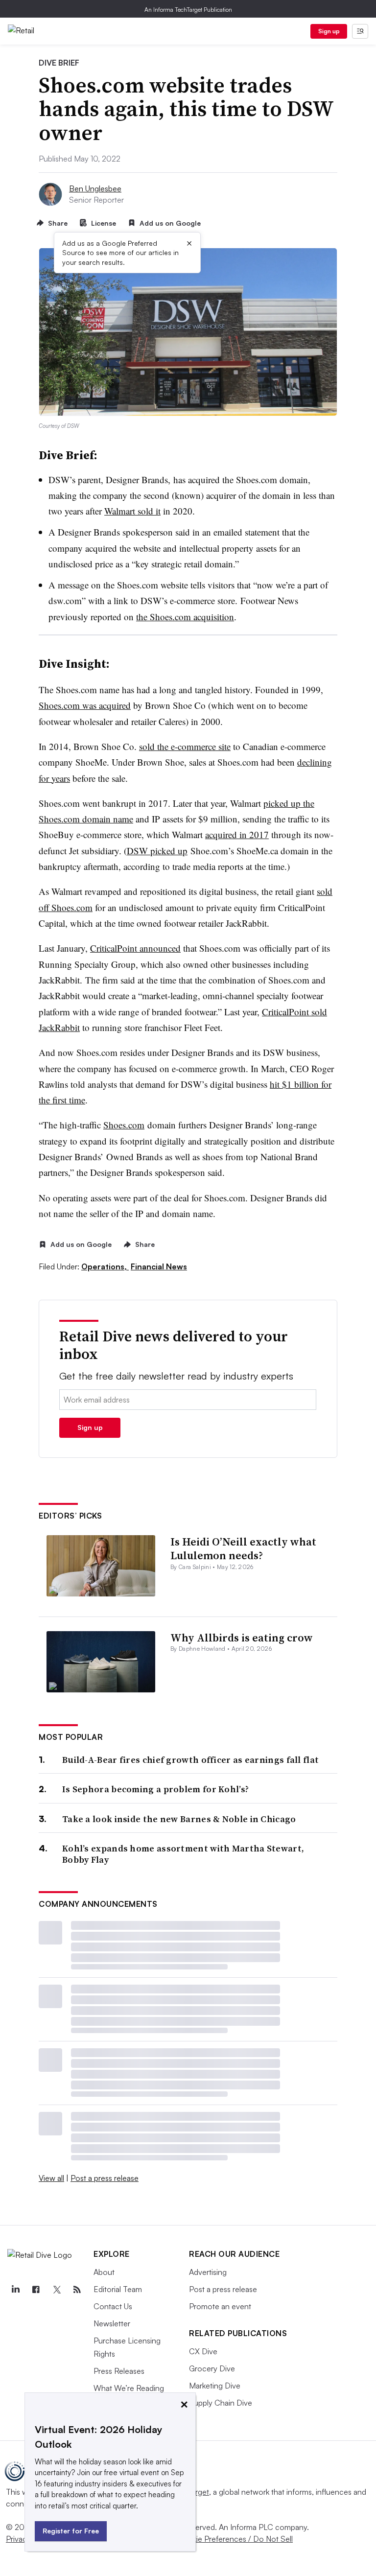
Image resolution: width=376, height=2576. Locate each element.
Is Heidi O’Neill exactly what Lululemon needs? (243, 1549)
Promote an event (220, 2306)
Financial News (159, 1266)
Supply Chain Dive (221, 2403)
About (104, 2272)
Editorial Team (118, 2289)
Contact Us (113, 2306)
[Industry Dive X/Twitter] (56, 2290)
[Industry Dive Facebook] (36, 2290)
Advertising (208, 2272)
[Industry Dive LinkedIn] (15, 2290)
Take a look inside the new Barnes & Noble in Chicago (179, 1819)
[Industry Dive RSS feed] (77, 2290)
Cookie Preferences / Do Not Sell (235, 2539)
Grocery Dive (212, 2368)
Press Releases (119, 2371)
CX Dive (203, 2351)
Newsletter (112, 2323)
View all (51, 2178)
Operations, (105, 1266)
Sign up (329, 31)
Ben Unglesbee (95, 188)
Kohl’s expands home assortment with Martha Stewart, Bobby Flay (183, 1854)
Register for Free (71, 2531)
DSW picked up (157, 851)
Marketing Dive (215, 2386)
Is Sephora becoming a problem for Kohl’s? (155, 1789)
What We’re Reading (129, 2388)
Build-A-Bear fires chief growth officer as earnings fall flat (190, 1760)
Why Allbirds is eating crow (242, 1638)
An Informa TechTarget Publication (188, 10)
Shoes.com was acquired (85, 705)
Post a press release (105, 2178)
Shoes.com (124, 1125)
